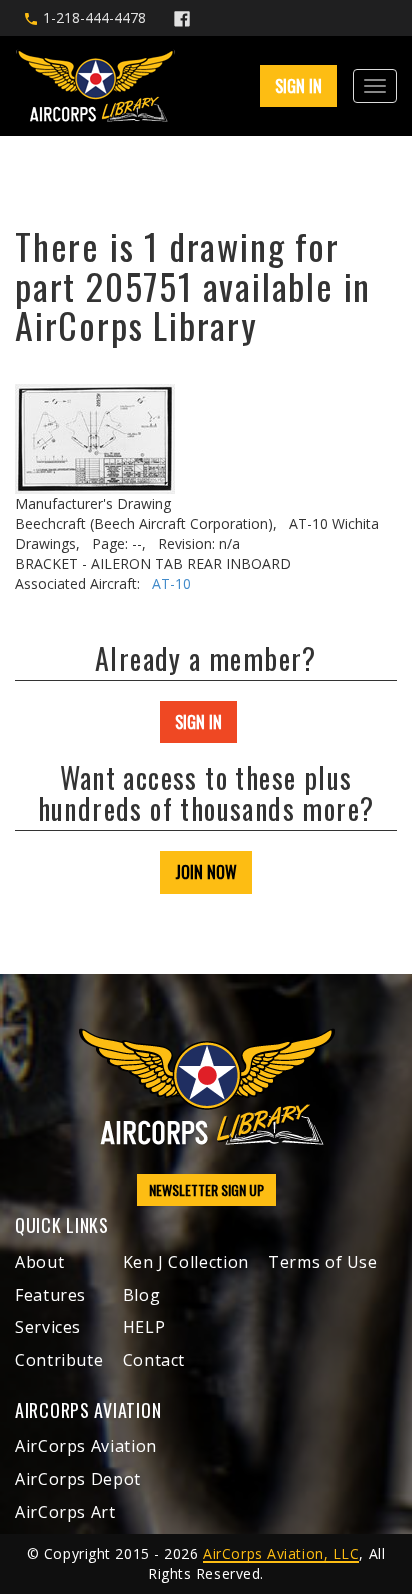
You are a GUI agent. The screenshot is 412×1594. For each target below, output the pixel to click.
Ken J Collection (186, 1262)
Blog (142, 1295)
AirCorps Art (65, 1512)
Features (50, 1295)
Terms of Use (323, 1262)
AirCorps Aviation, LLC (281, 1553)
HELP (144, 1327)
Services (48, 1327)
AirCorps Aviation (86, 1446)
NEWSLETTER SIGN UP (206, 1189)
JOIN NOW (206, 872)
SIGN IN (198, 722)
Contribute (59, 1360)
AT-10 (171, 583)
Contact (154, 1360)
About (39, 1262)
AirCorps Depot (78, 1479)
